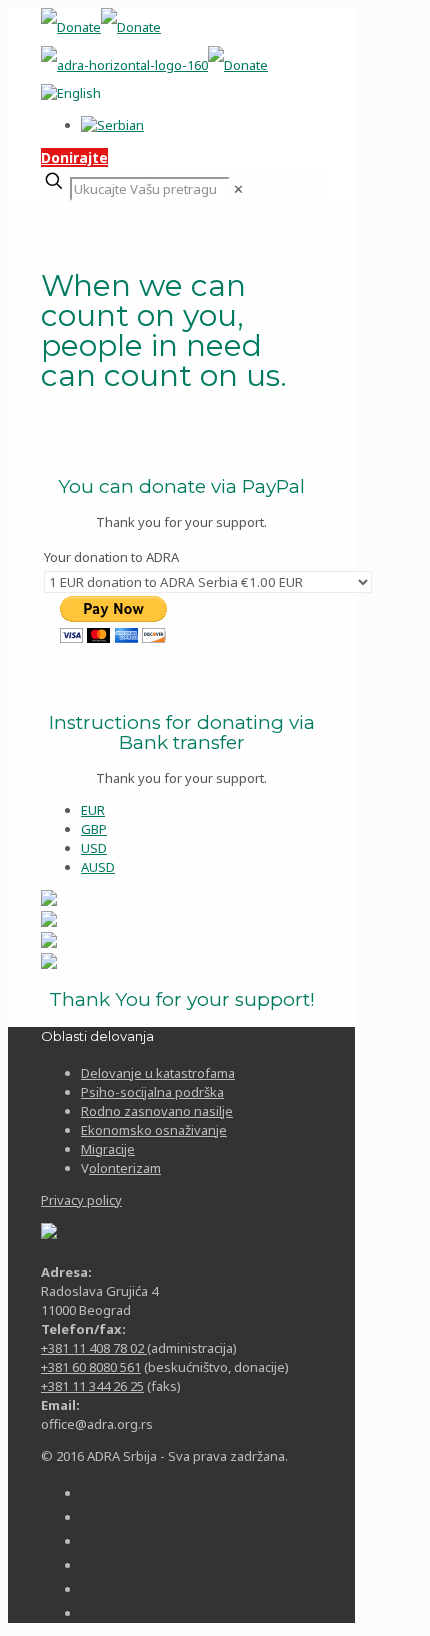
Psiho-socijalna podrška (152, 1092)
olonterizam (125, 1168)
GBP (94, 829)
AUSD (98, 867)
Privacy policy (81, 1200)
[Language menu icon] (71, 93)
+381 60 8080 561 (91, 1367)
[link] (238, 189)
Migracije (108, 1149)
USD (94, 848)
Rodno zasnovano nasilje (157, 1111)
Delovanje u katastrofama (158, 1073)
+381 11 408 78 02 (94, 1348)
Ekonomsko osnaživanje (154, 1130)
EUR (93, 810)
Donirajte (74, 157)
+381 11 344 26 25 (92, 1386)
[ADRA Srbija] (154, 46)
